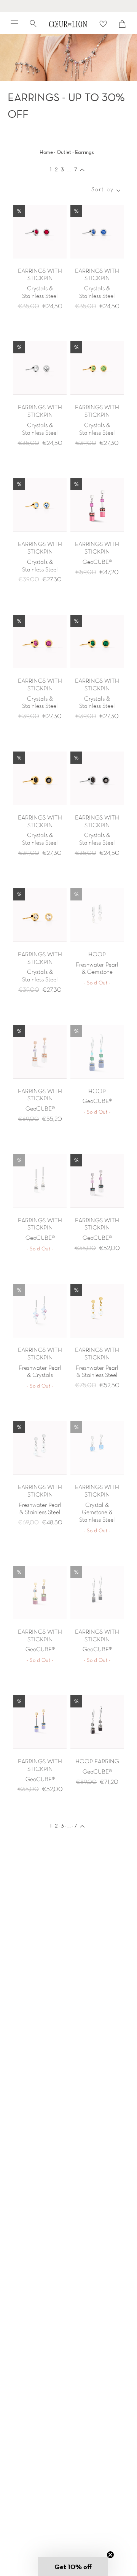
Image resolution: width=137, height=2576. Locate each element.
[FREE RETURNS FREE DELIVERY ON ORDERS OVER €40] (68, 6)
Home (46, 152)
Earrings (84, 152)
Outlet (64, 152)
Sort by (103, 190)
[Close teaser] (110, 2555)
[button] (73, 2567)
